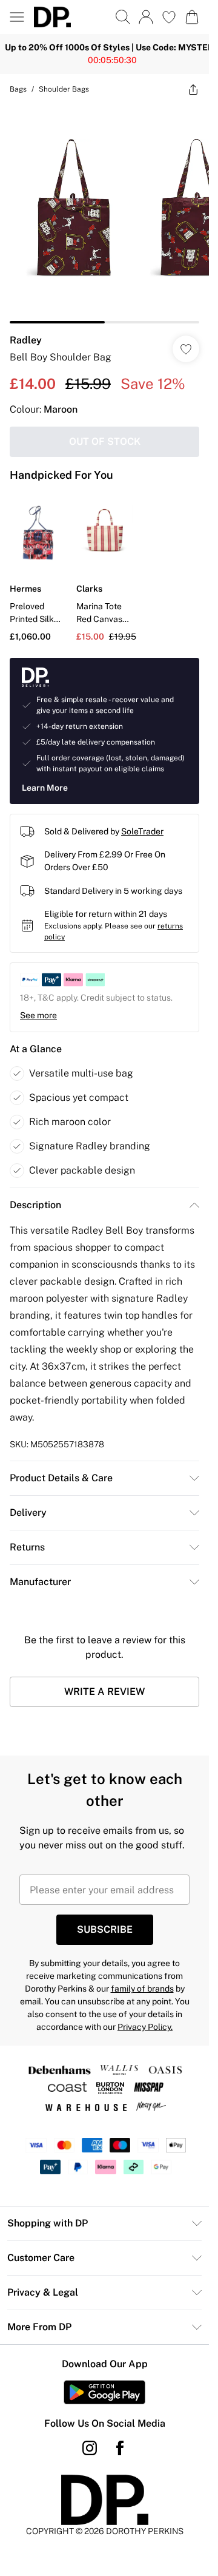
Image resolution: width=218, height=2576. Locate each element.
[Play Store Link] (104, 2392)
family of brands (142, 1989)
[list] (104, 214)
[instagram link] (90, 2448)
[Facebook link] (120, 2448)
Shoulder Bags (64, 89)
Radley (26, 340)
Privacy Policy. (145, 2027)
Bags (18, 89)
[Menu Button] (17, 17)
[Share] (193, 89)
